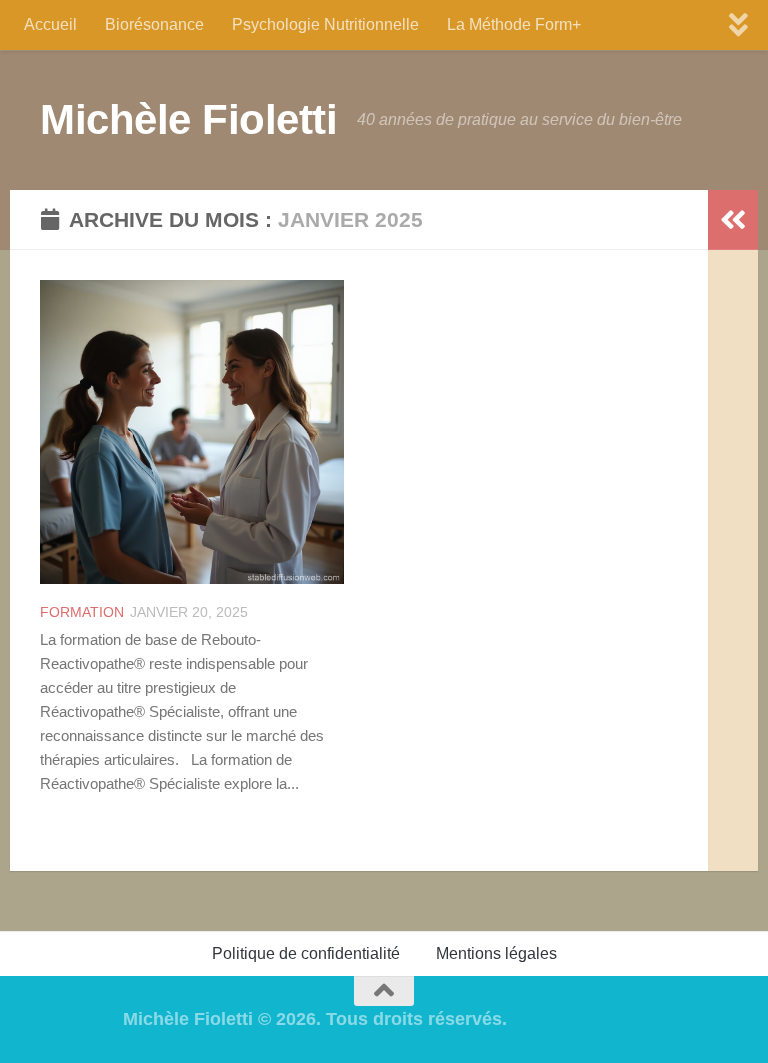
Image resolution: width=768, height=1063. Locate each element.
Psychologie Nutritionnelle (325, 24)
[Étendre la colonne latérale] (733, 220)
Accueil (50, 24)
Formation (82, 612)
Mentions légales (496, 953)
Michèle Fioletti (188, 119)
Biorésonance (154, 24)
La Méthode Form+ (514, 24)
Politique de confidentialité (306, 953)
